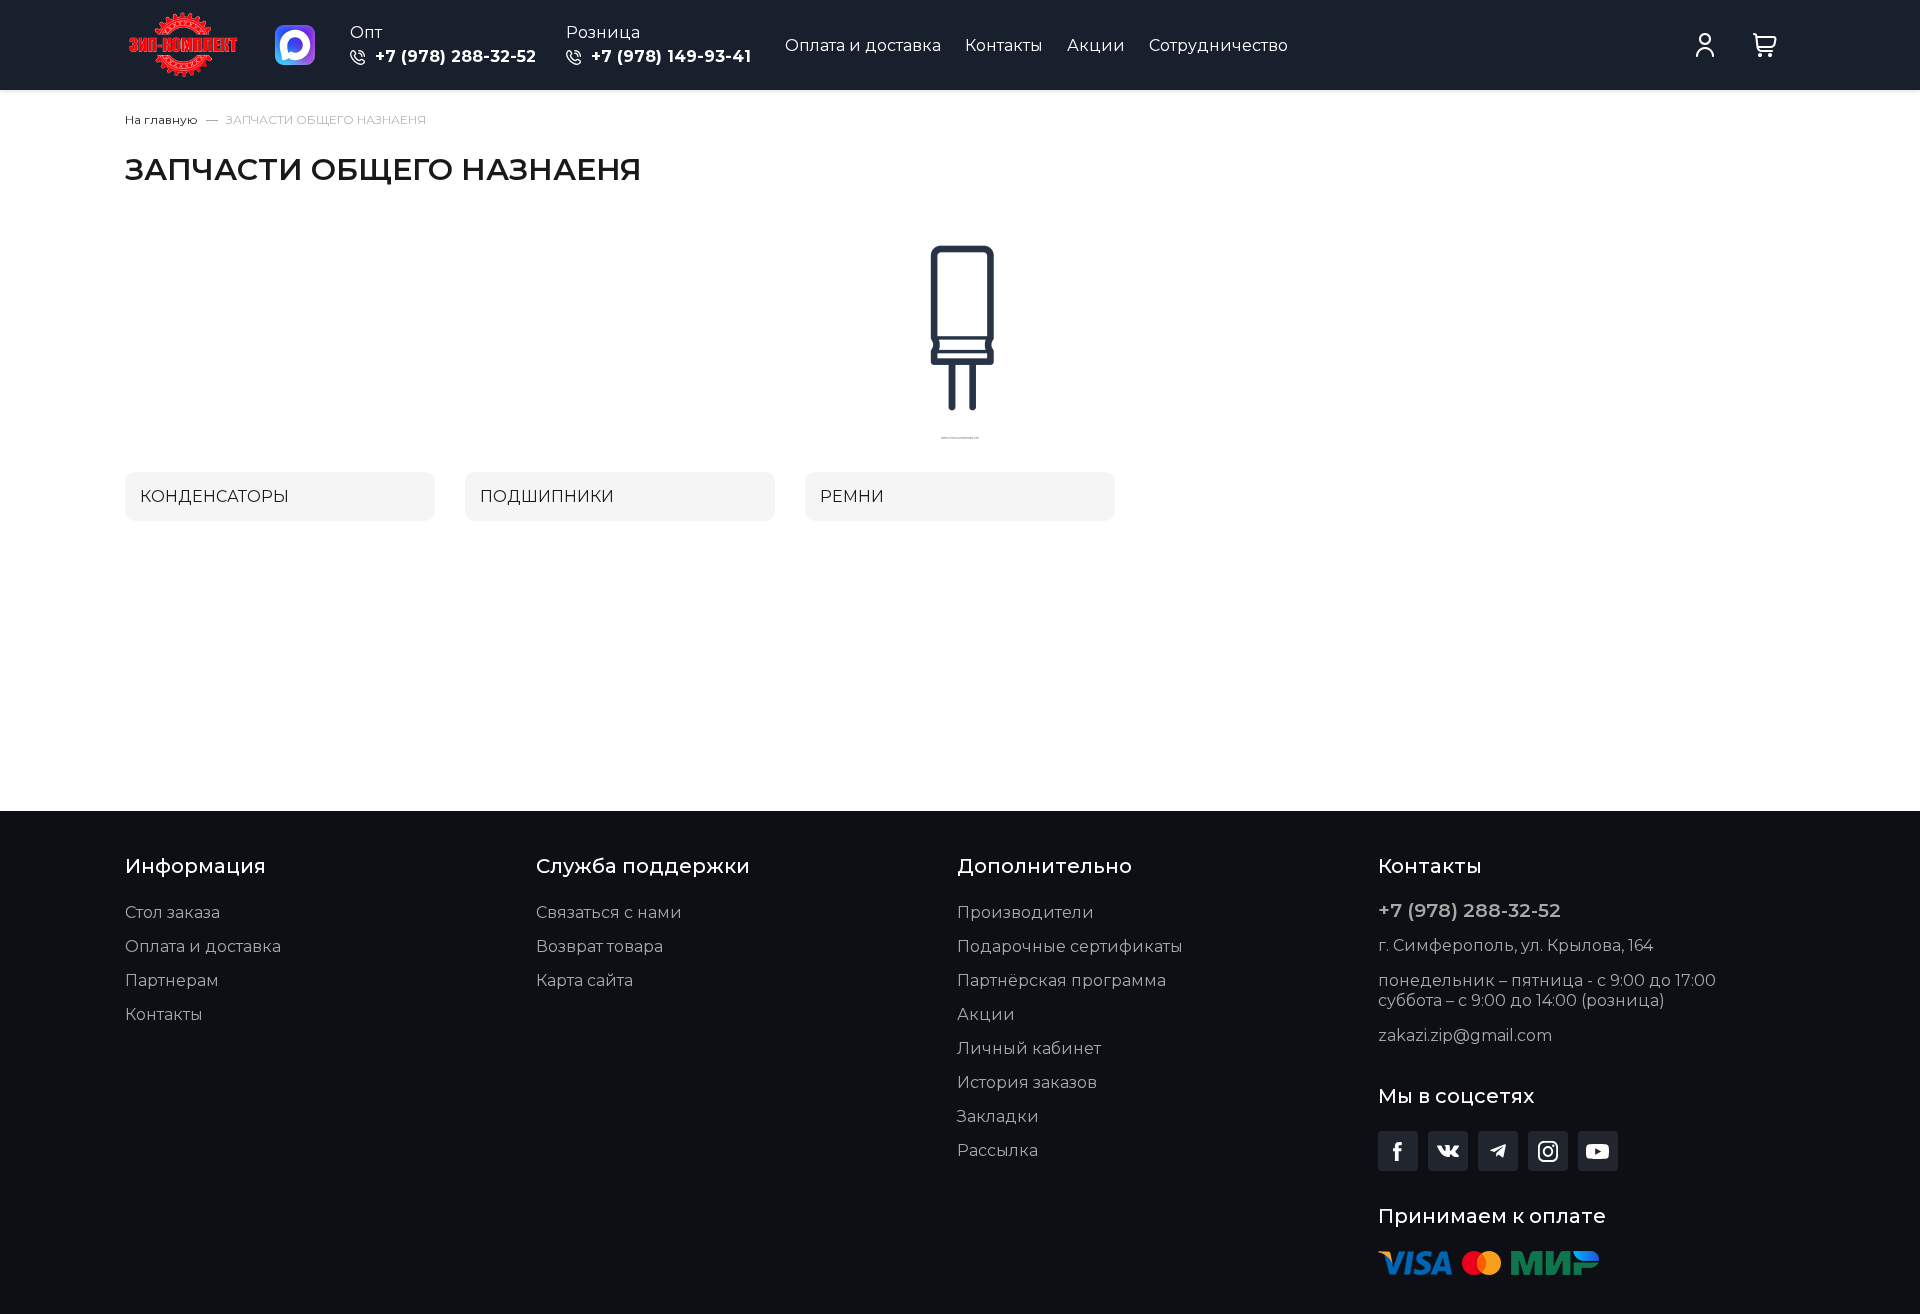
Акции (1096, 45)
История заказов (1027, 1082)
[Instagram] (1548, 1151)
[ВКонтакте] (1448, 1151)
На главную (161, 119)
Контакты (1004, 45)
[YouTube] (1598, 1151)
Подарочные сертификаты (1070, 946)
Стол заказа (172, 912)
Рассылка (997, 1150)
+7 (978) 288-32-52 (453, 56)
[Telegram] (1498, 1151)
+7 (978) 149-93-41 (668, 56)
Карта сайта (584, 980)
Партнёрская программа (1061, 980)
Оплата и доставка (863, 45)
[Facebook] (1398, 1151)
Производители (1025, 912)
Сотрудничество (1218, 45)
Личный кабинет (1029, 1048)
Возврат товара (599, 946)
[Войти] (1705, 45)
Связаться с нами (609, 912)
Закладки (998, 1116)
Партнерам (172, 980)
